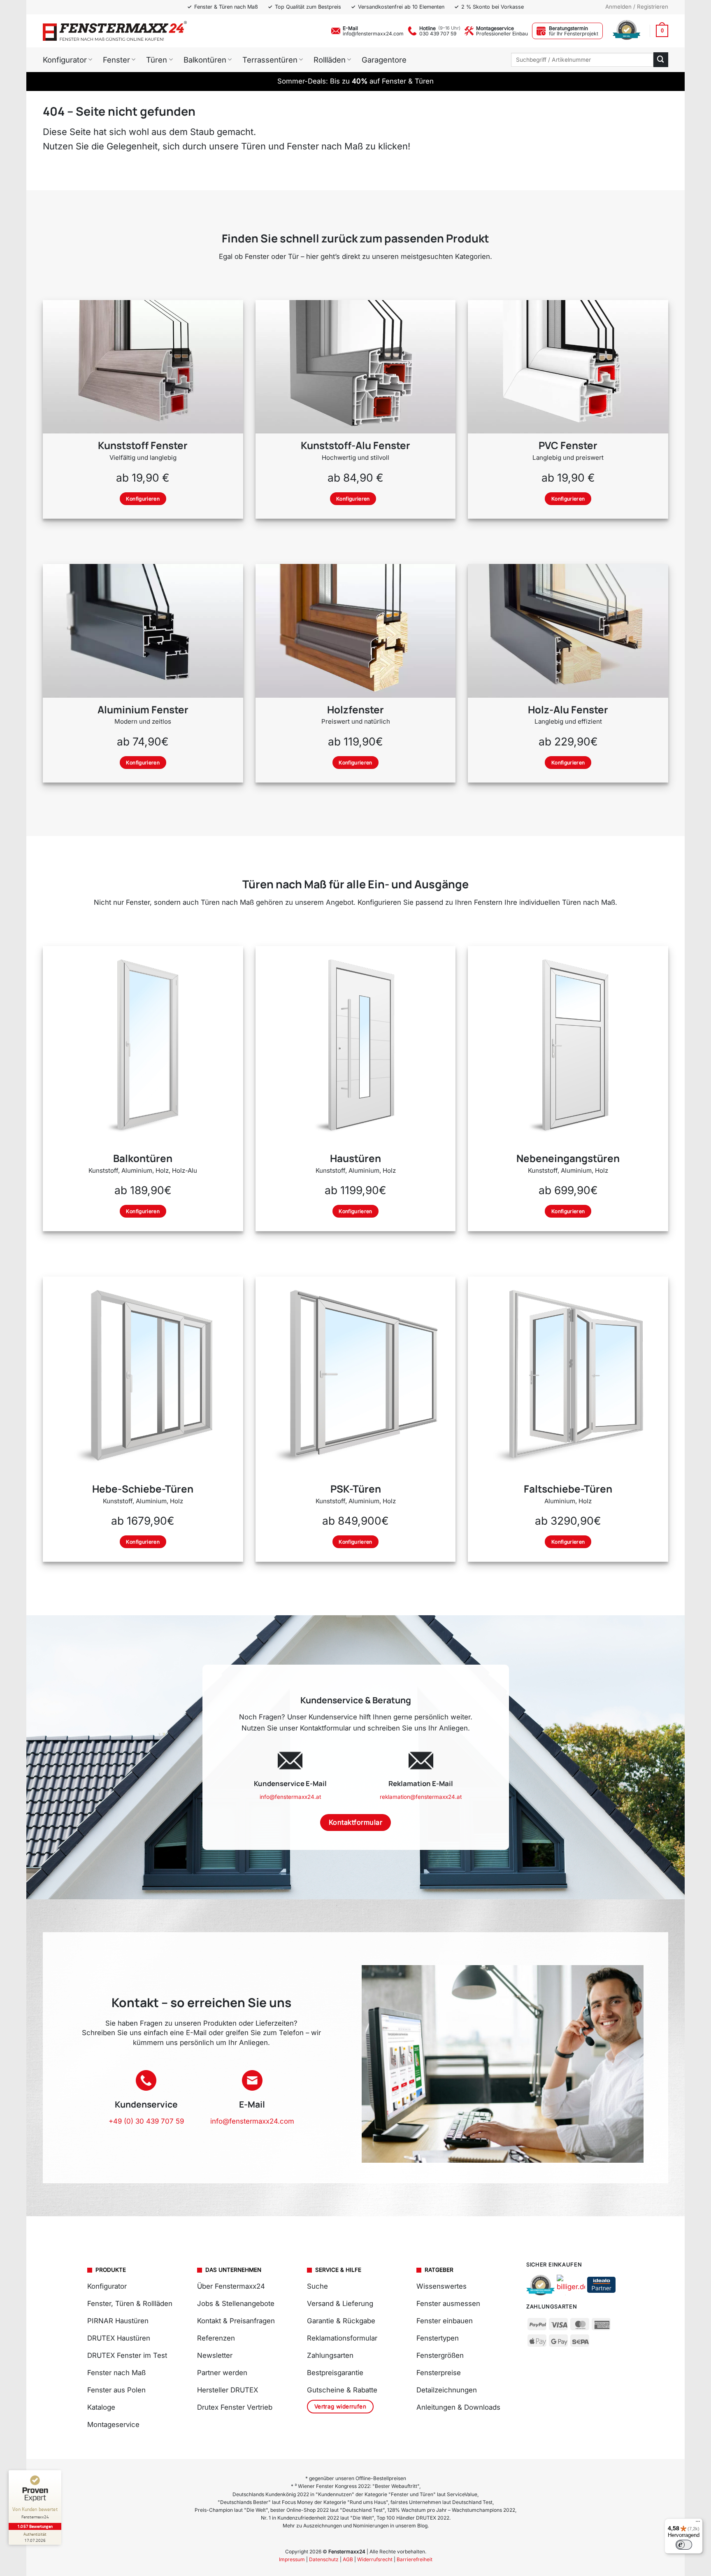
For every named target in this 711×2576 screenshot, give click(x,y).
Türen (157, 60)
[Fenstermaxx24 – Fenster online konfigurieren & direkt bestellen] (115, 31)
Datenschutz (324, 2559)
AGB (348, 2559)
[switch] (684, 2545)
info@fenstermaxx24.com (373, 34)
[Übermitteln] (661, 59)
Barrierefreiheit (415, 2559)
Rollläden (330, 60)
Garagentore (384, 60)
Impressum (292, 2559)
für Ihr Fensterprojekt (574, 34)
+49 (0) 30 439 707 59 (146, 2121)
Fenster (116, 60)
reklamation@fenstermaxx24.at (421, 1797)
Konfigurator (65, 60)
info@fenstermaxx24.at (290, 1797)
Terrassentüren (270, 60)
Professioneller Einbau (502, 34)
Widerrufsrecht (375, 2559)
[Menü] (698, 2523)
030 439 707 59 (438, 34)
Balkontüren (205, 60)
